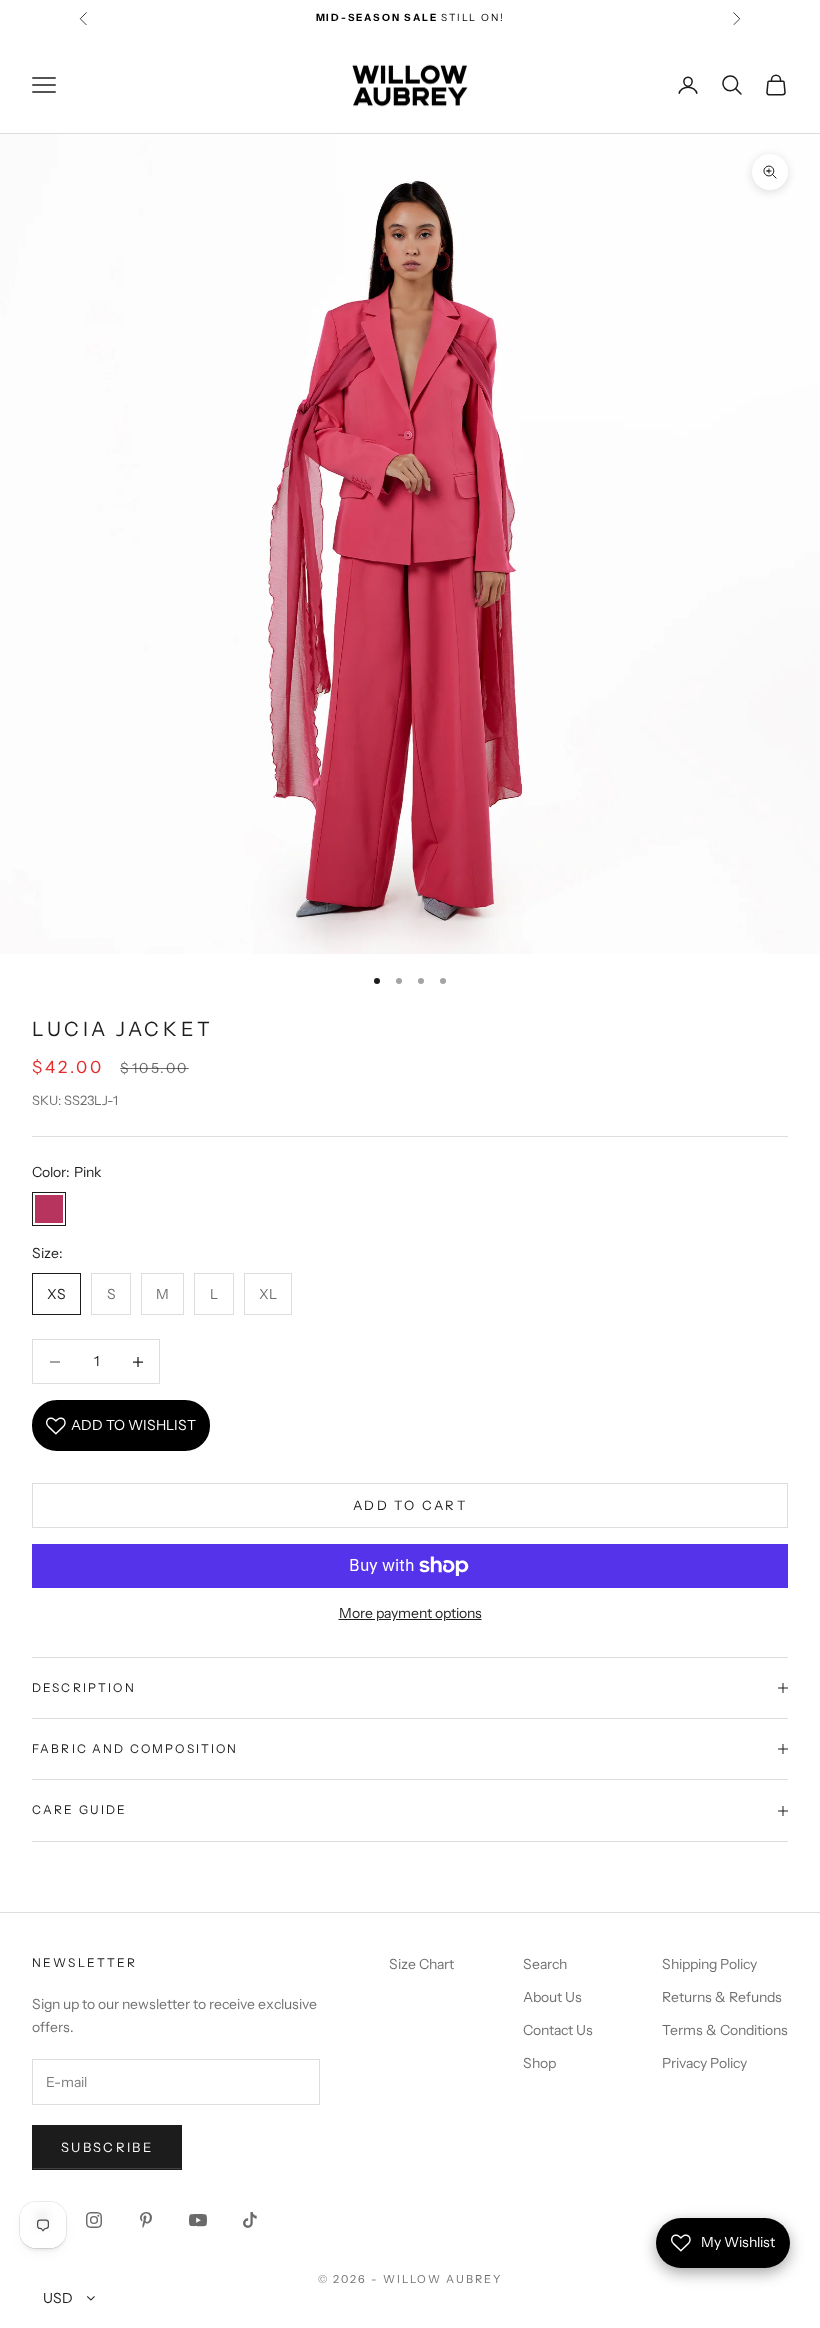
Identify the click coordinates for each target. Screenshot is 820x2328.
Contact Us (558, 2030)
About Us (552, 1997)
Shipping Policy (709, 1964)
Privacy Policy (704, 2063)
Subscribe (107, 2147)
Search (545, 1964)
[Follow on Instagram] (94, 2220)
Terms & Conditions (725, 2030)
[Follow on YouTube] (198, 2220)
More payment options (410, 1613)
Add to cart (410, 1505)
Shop (539, 2063)
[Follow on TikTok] (250, 2220)
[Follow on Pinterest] (146, 2220)
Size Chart (421, 1964)
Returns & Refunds (722, 1997)
